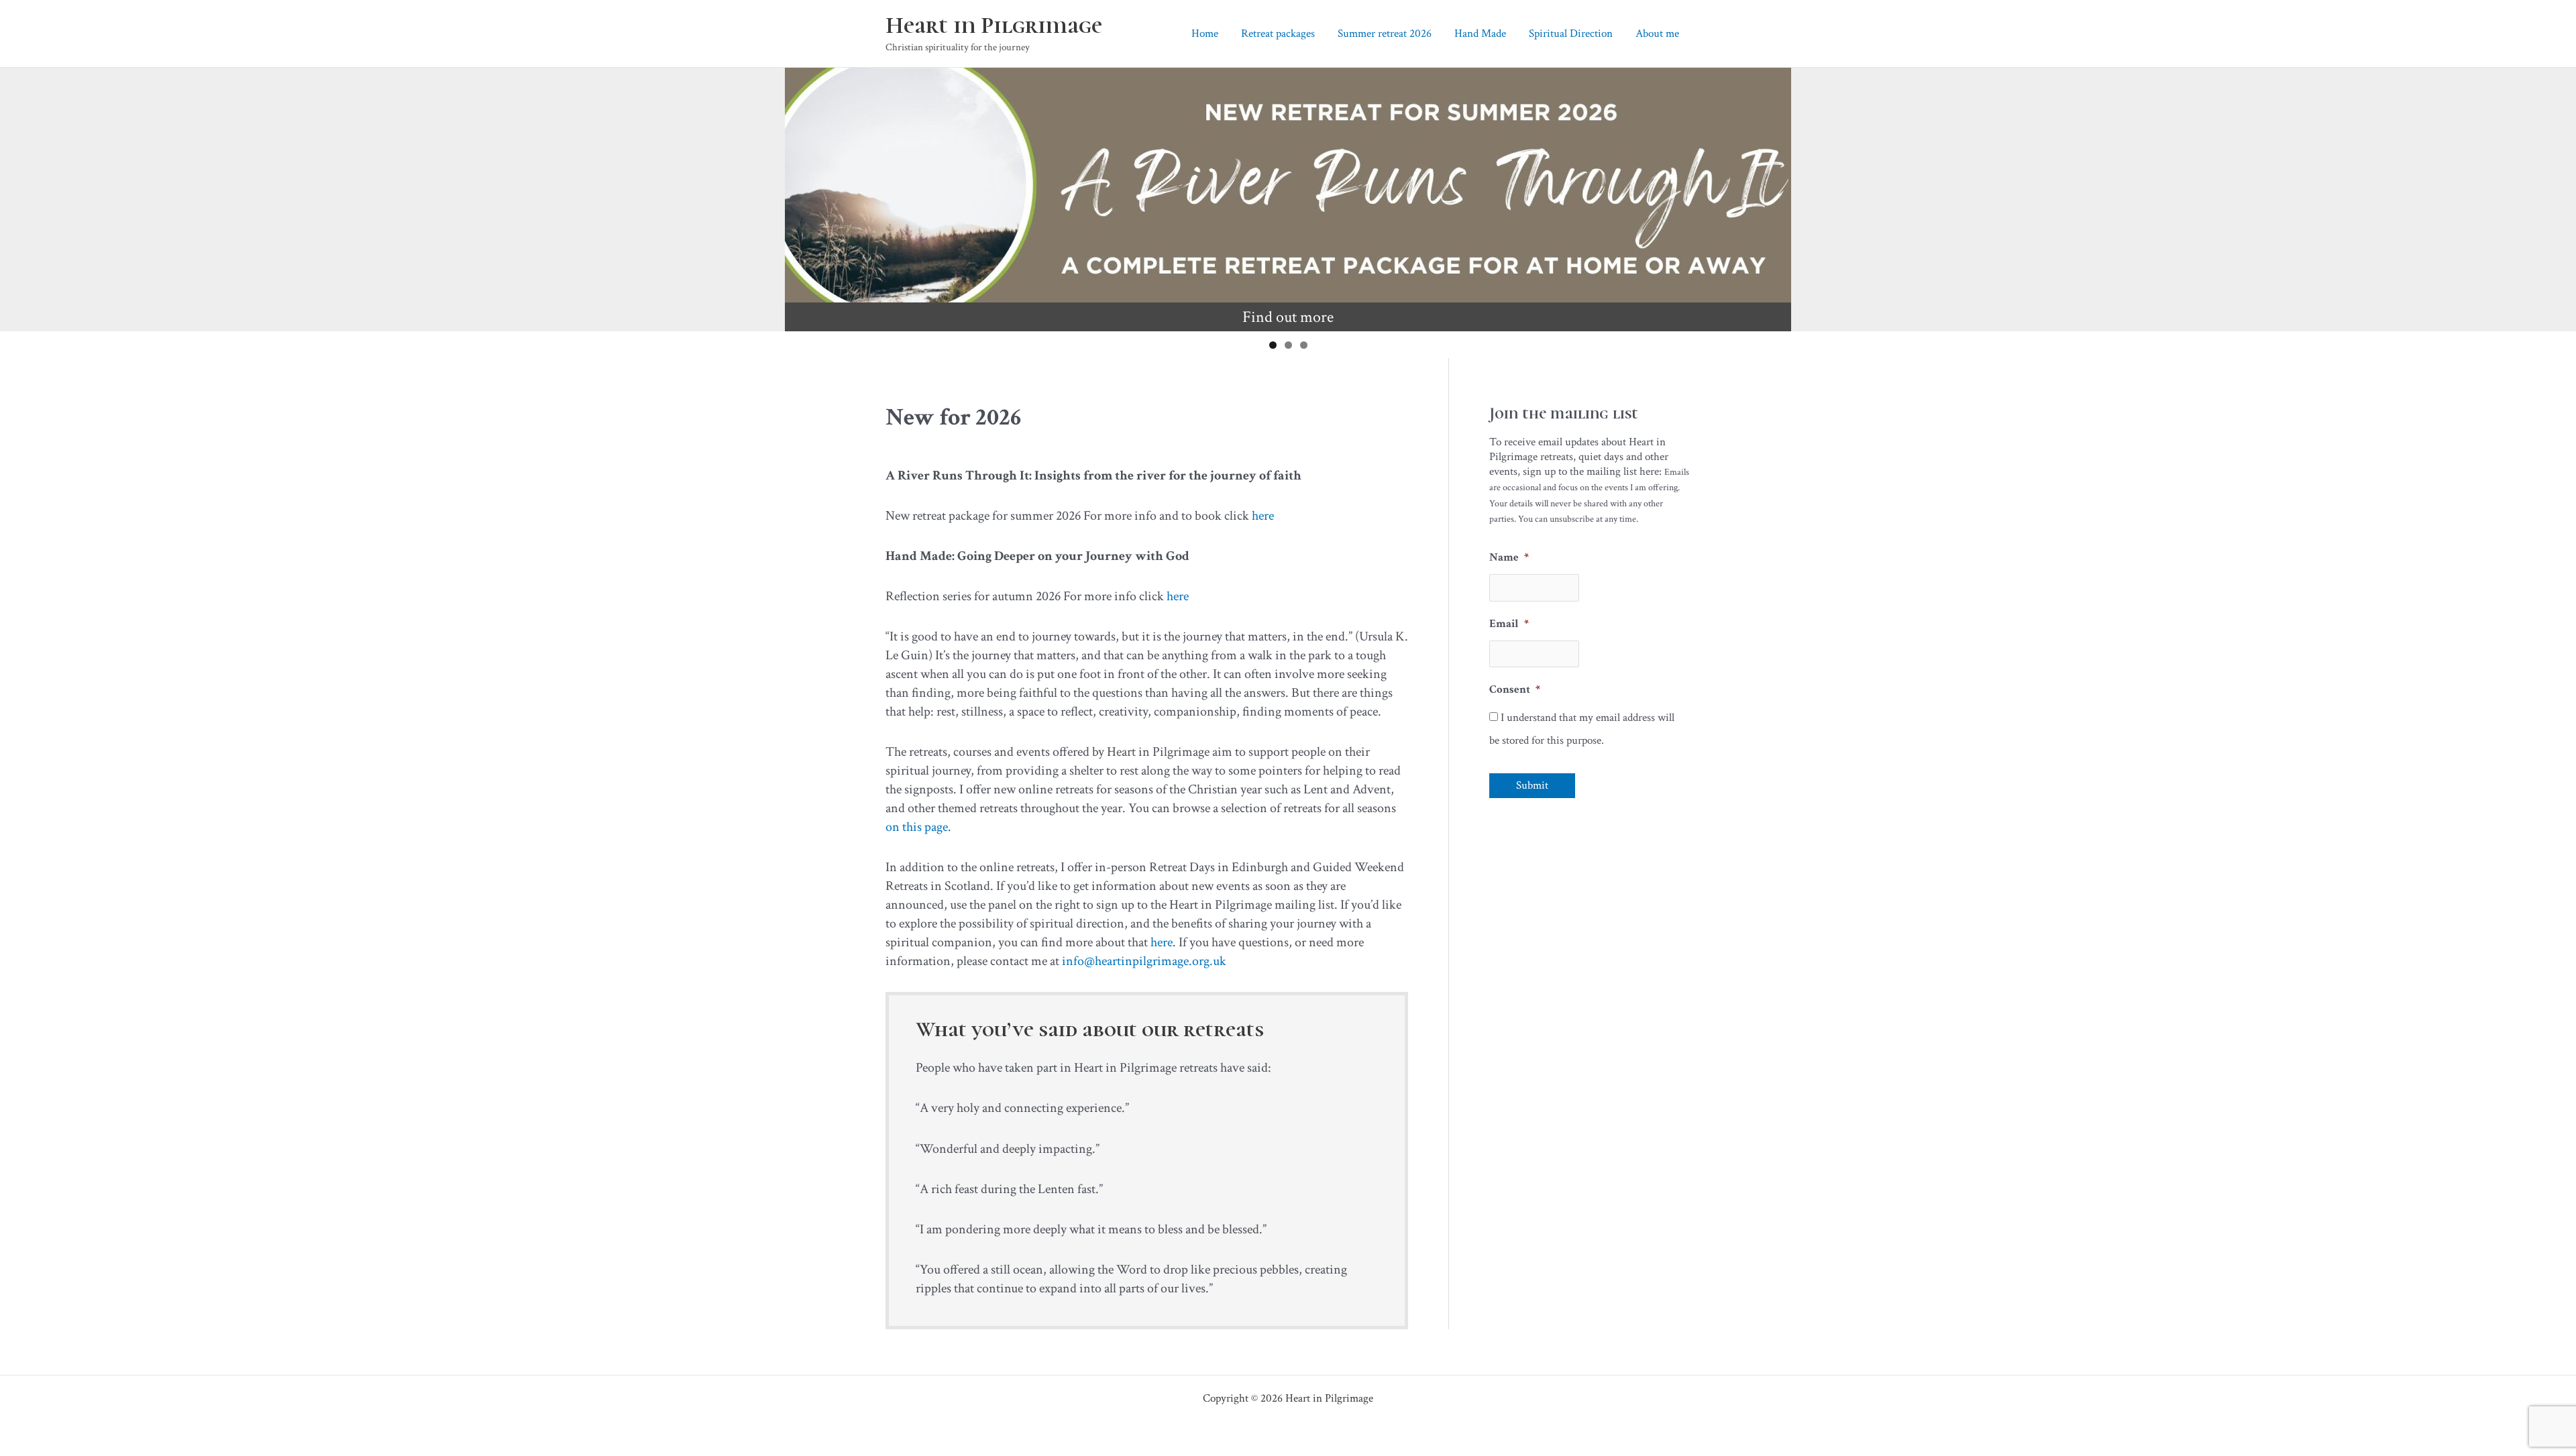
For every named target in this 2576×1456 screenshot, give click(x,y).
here (1263, 516)
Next (1774, 196)
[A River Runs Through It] (1288, 185)
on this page (917, 827)
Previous (802, 196)
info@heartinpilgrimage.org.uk (1144, 961)
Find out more (1288, 317)
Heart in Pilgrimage (994, 25)
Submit (1532, 785)
